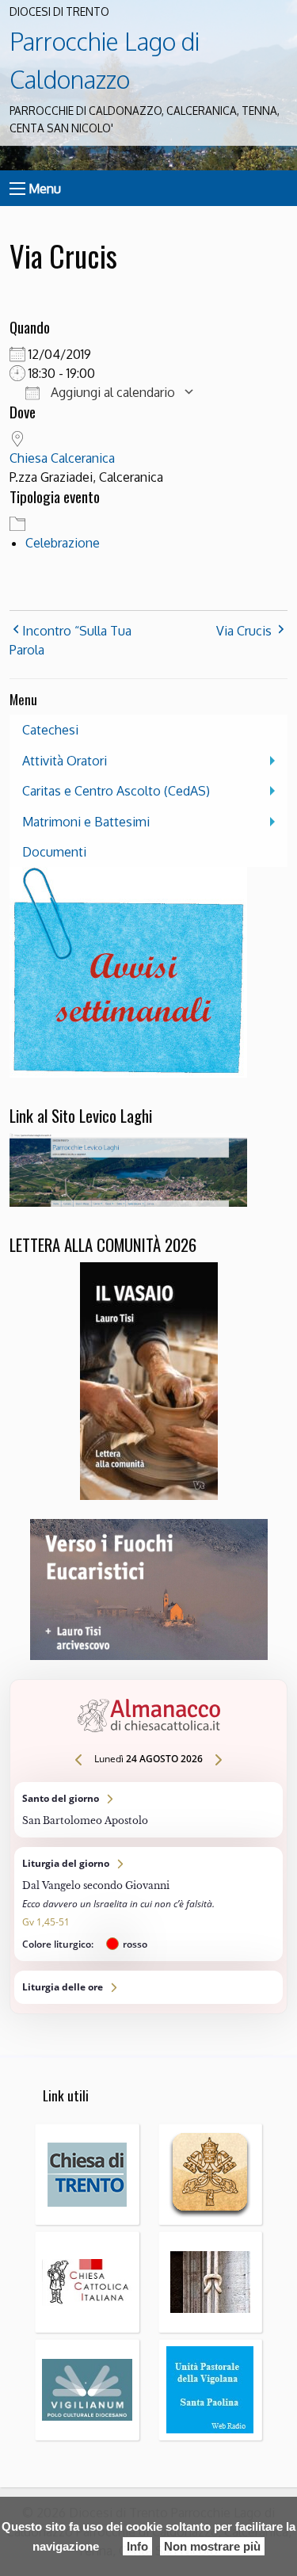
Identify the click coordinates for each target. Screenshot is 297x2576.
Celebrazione (63, 543)
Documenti (54, 852)
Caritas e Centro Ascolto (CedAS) (116, 791)
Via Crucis (244, 631)
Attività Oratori (65, 761)
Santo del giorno (148, 1810)
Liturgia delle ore (148, 1987)
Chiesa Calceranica (62, 458)
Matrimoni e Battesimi (86, 822)
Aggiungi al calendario (111, 392)
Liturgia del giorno (148, 1904)
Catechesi (50, 730)
